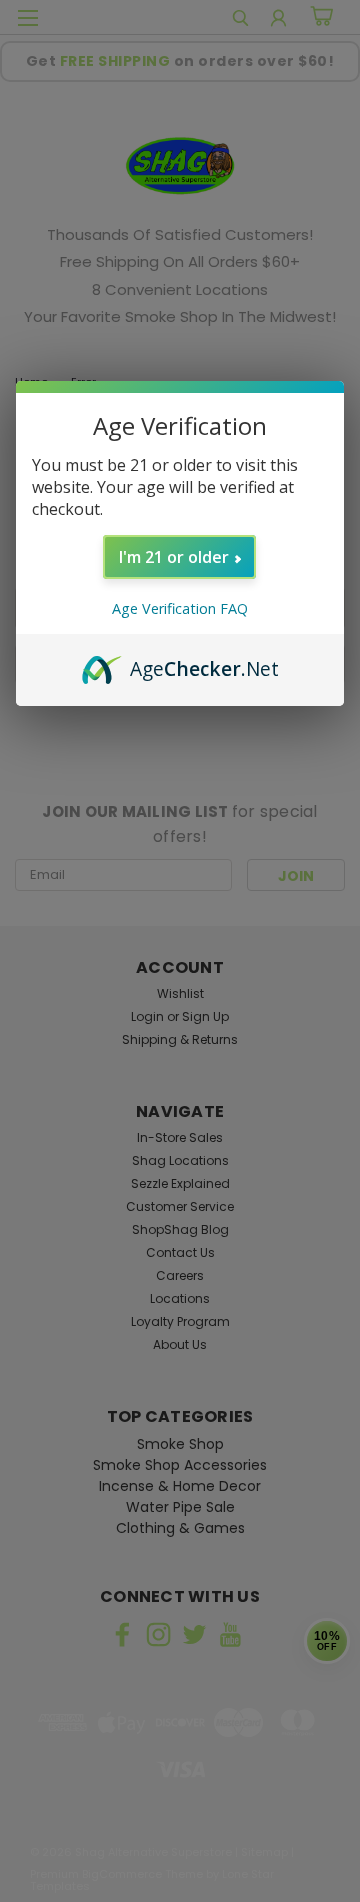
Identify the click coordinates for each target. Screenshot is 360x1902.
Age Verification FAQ (180, 608)
